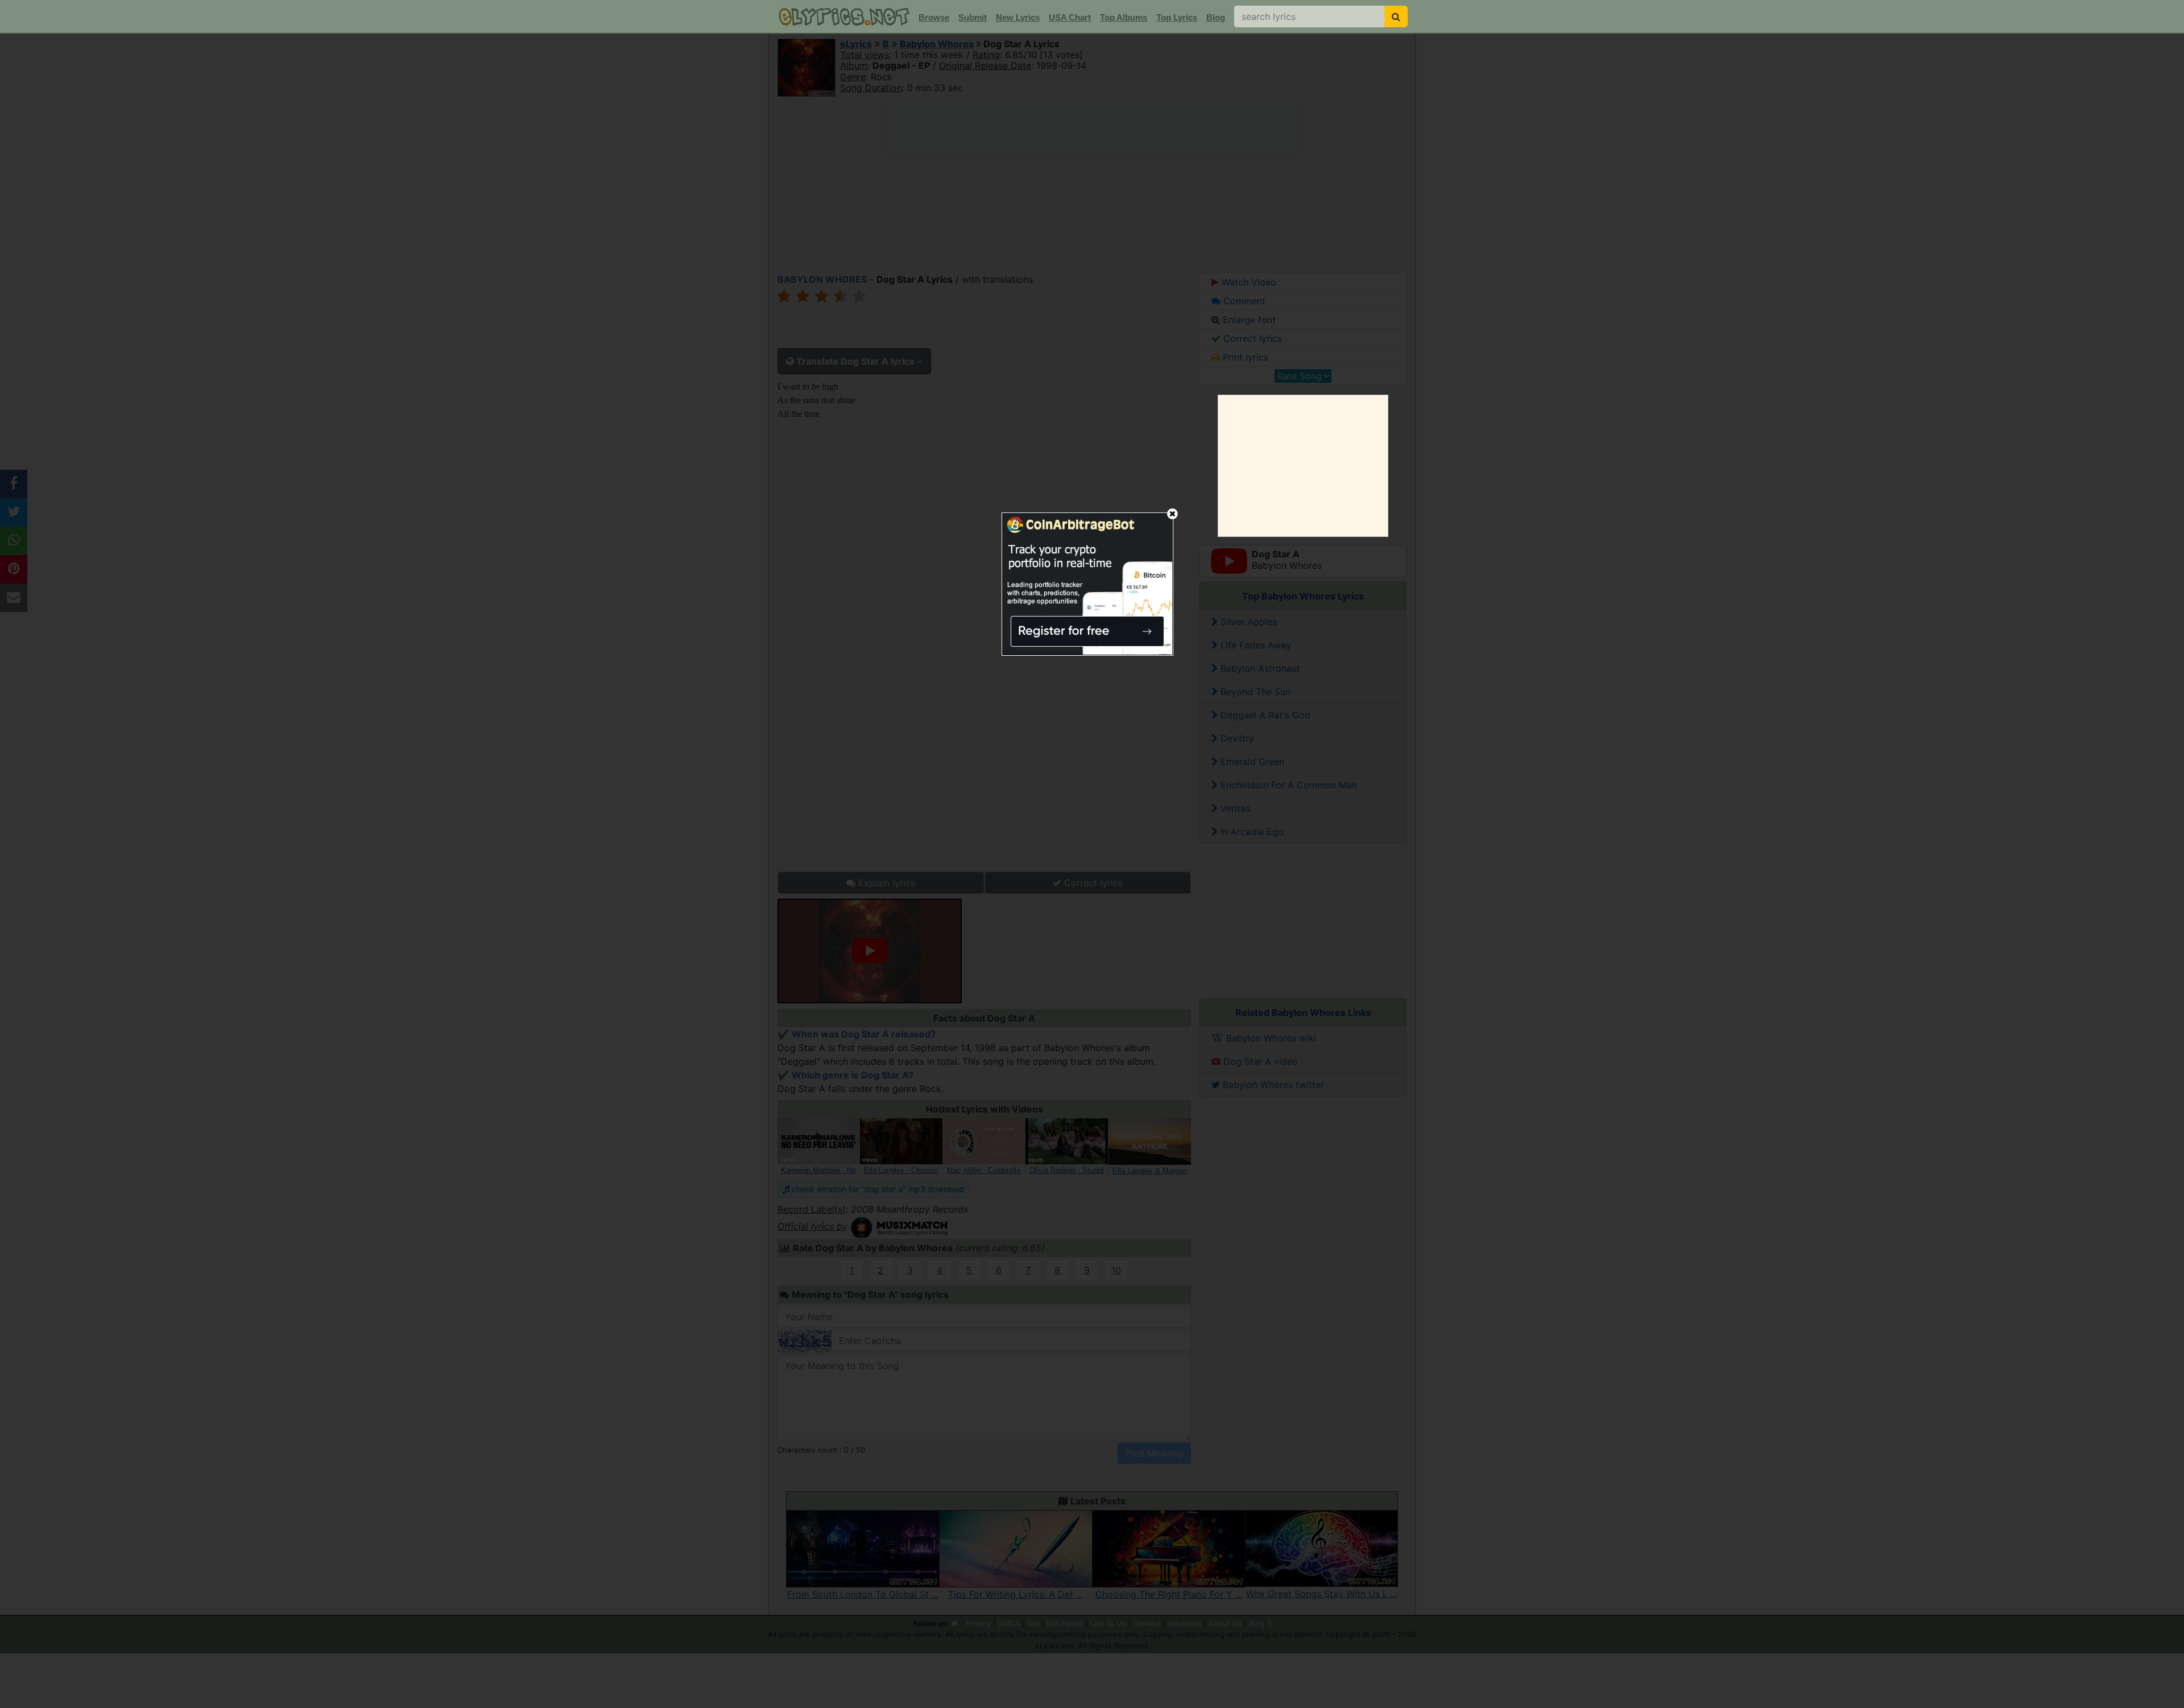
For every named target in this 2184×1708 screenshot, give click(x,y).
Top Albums (1124, 17)
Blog (1216, 17)
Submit (973, 17)
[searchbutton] (1396, 16)
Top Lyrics (1177, 17)
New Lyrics (1018, 17)
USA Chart (1070, 17)
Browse (934, 17)
